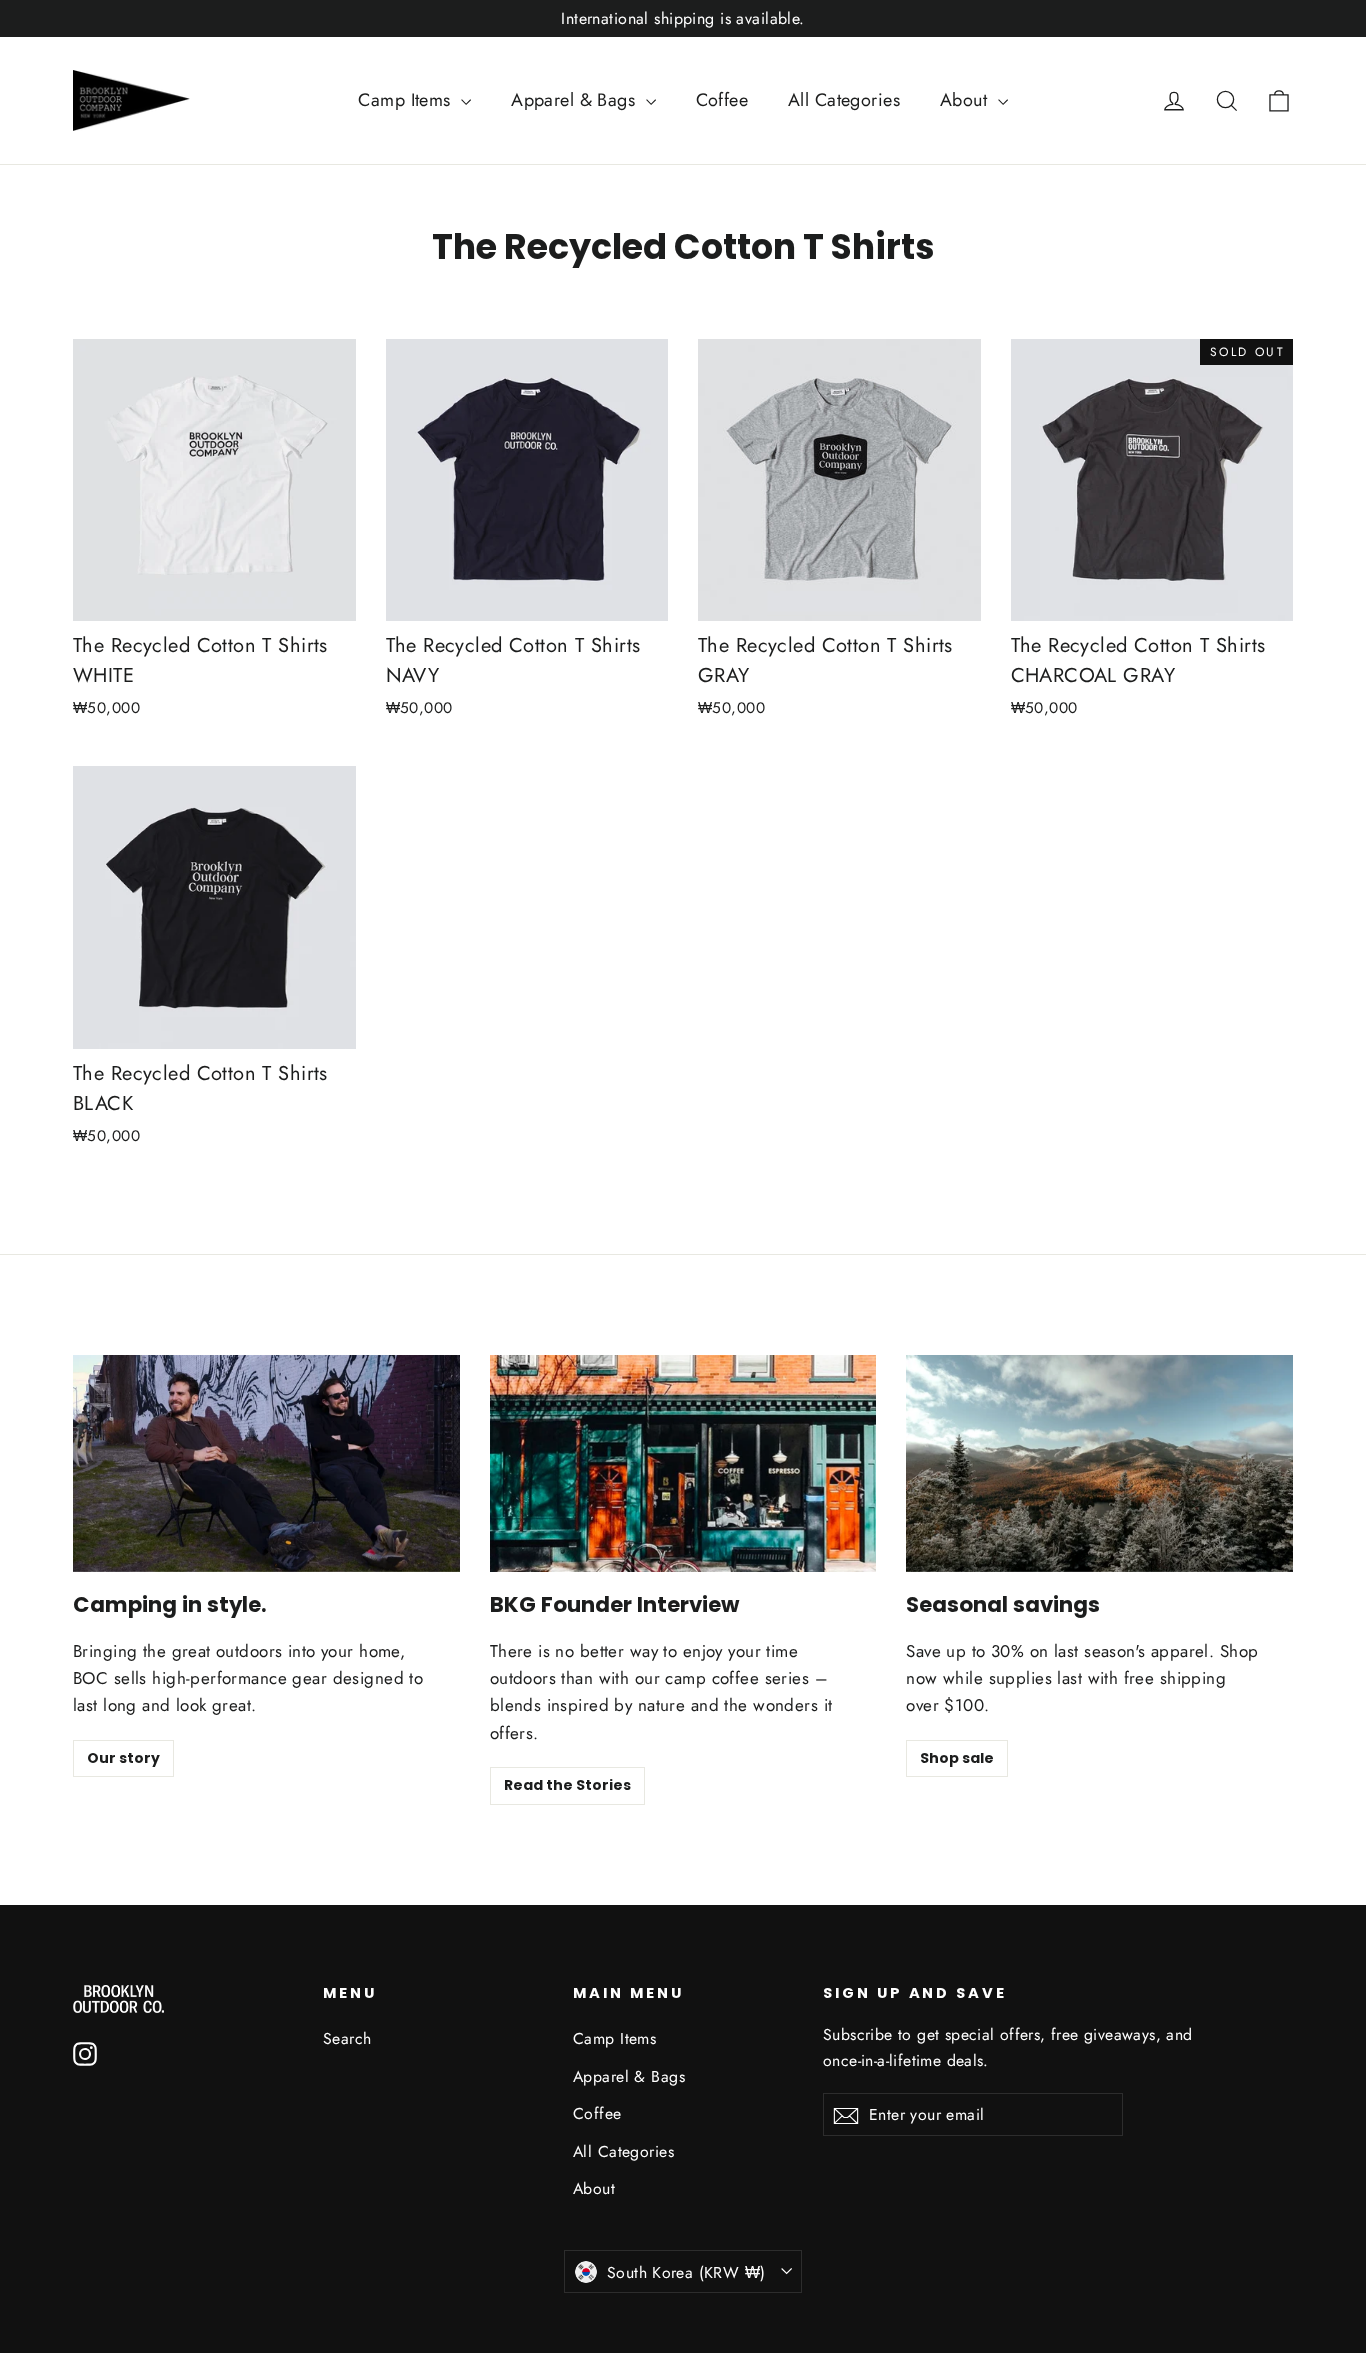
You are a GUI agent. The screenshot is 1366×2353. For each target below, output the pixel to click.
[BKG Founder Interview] (683, 1463)
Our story (123, 1758)
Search (347, 2038)
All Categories (844, 100)
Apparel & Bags (575, 100)
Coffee (722, 100)
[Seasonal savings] (1099, 1463)
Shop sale (957, 1758)
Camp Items (407, 100)
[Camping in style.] (266, 1463)
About (966, 100)
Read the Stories (567, 1785)
